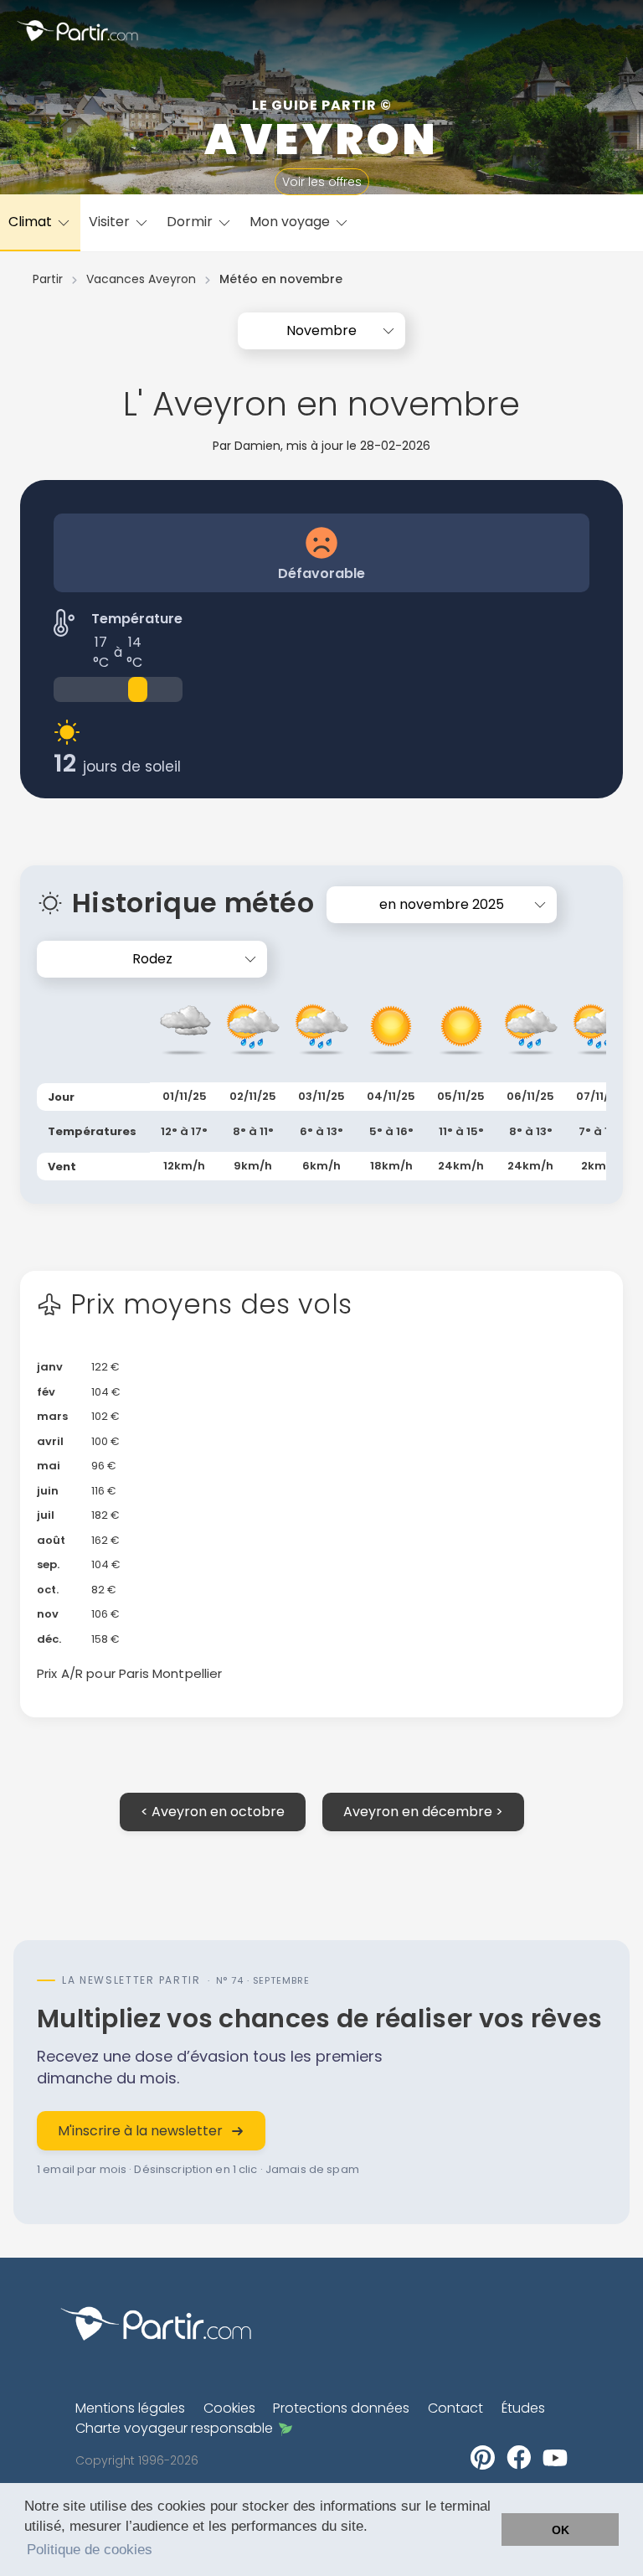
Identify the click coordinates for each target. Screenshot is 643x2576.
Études (523, 2408)
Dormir (191, 222)
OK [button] (561, 2530)
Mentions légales (130, 2408)
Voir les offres (322, 182)
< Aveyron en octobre (213, 1812)
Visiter (111, 222)
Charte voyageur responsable (174, 2428)
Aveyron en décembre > (423, 1812)
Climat (32, 222)
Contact (455, 2408)
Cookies (229, 2408)
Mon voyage (291, 222)
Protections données (341, 2408)
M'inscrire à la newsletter (140, 2131)
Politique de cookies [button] (90, 2550)
